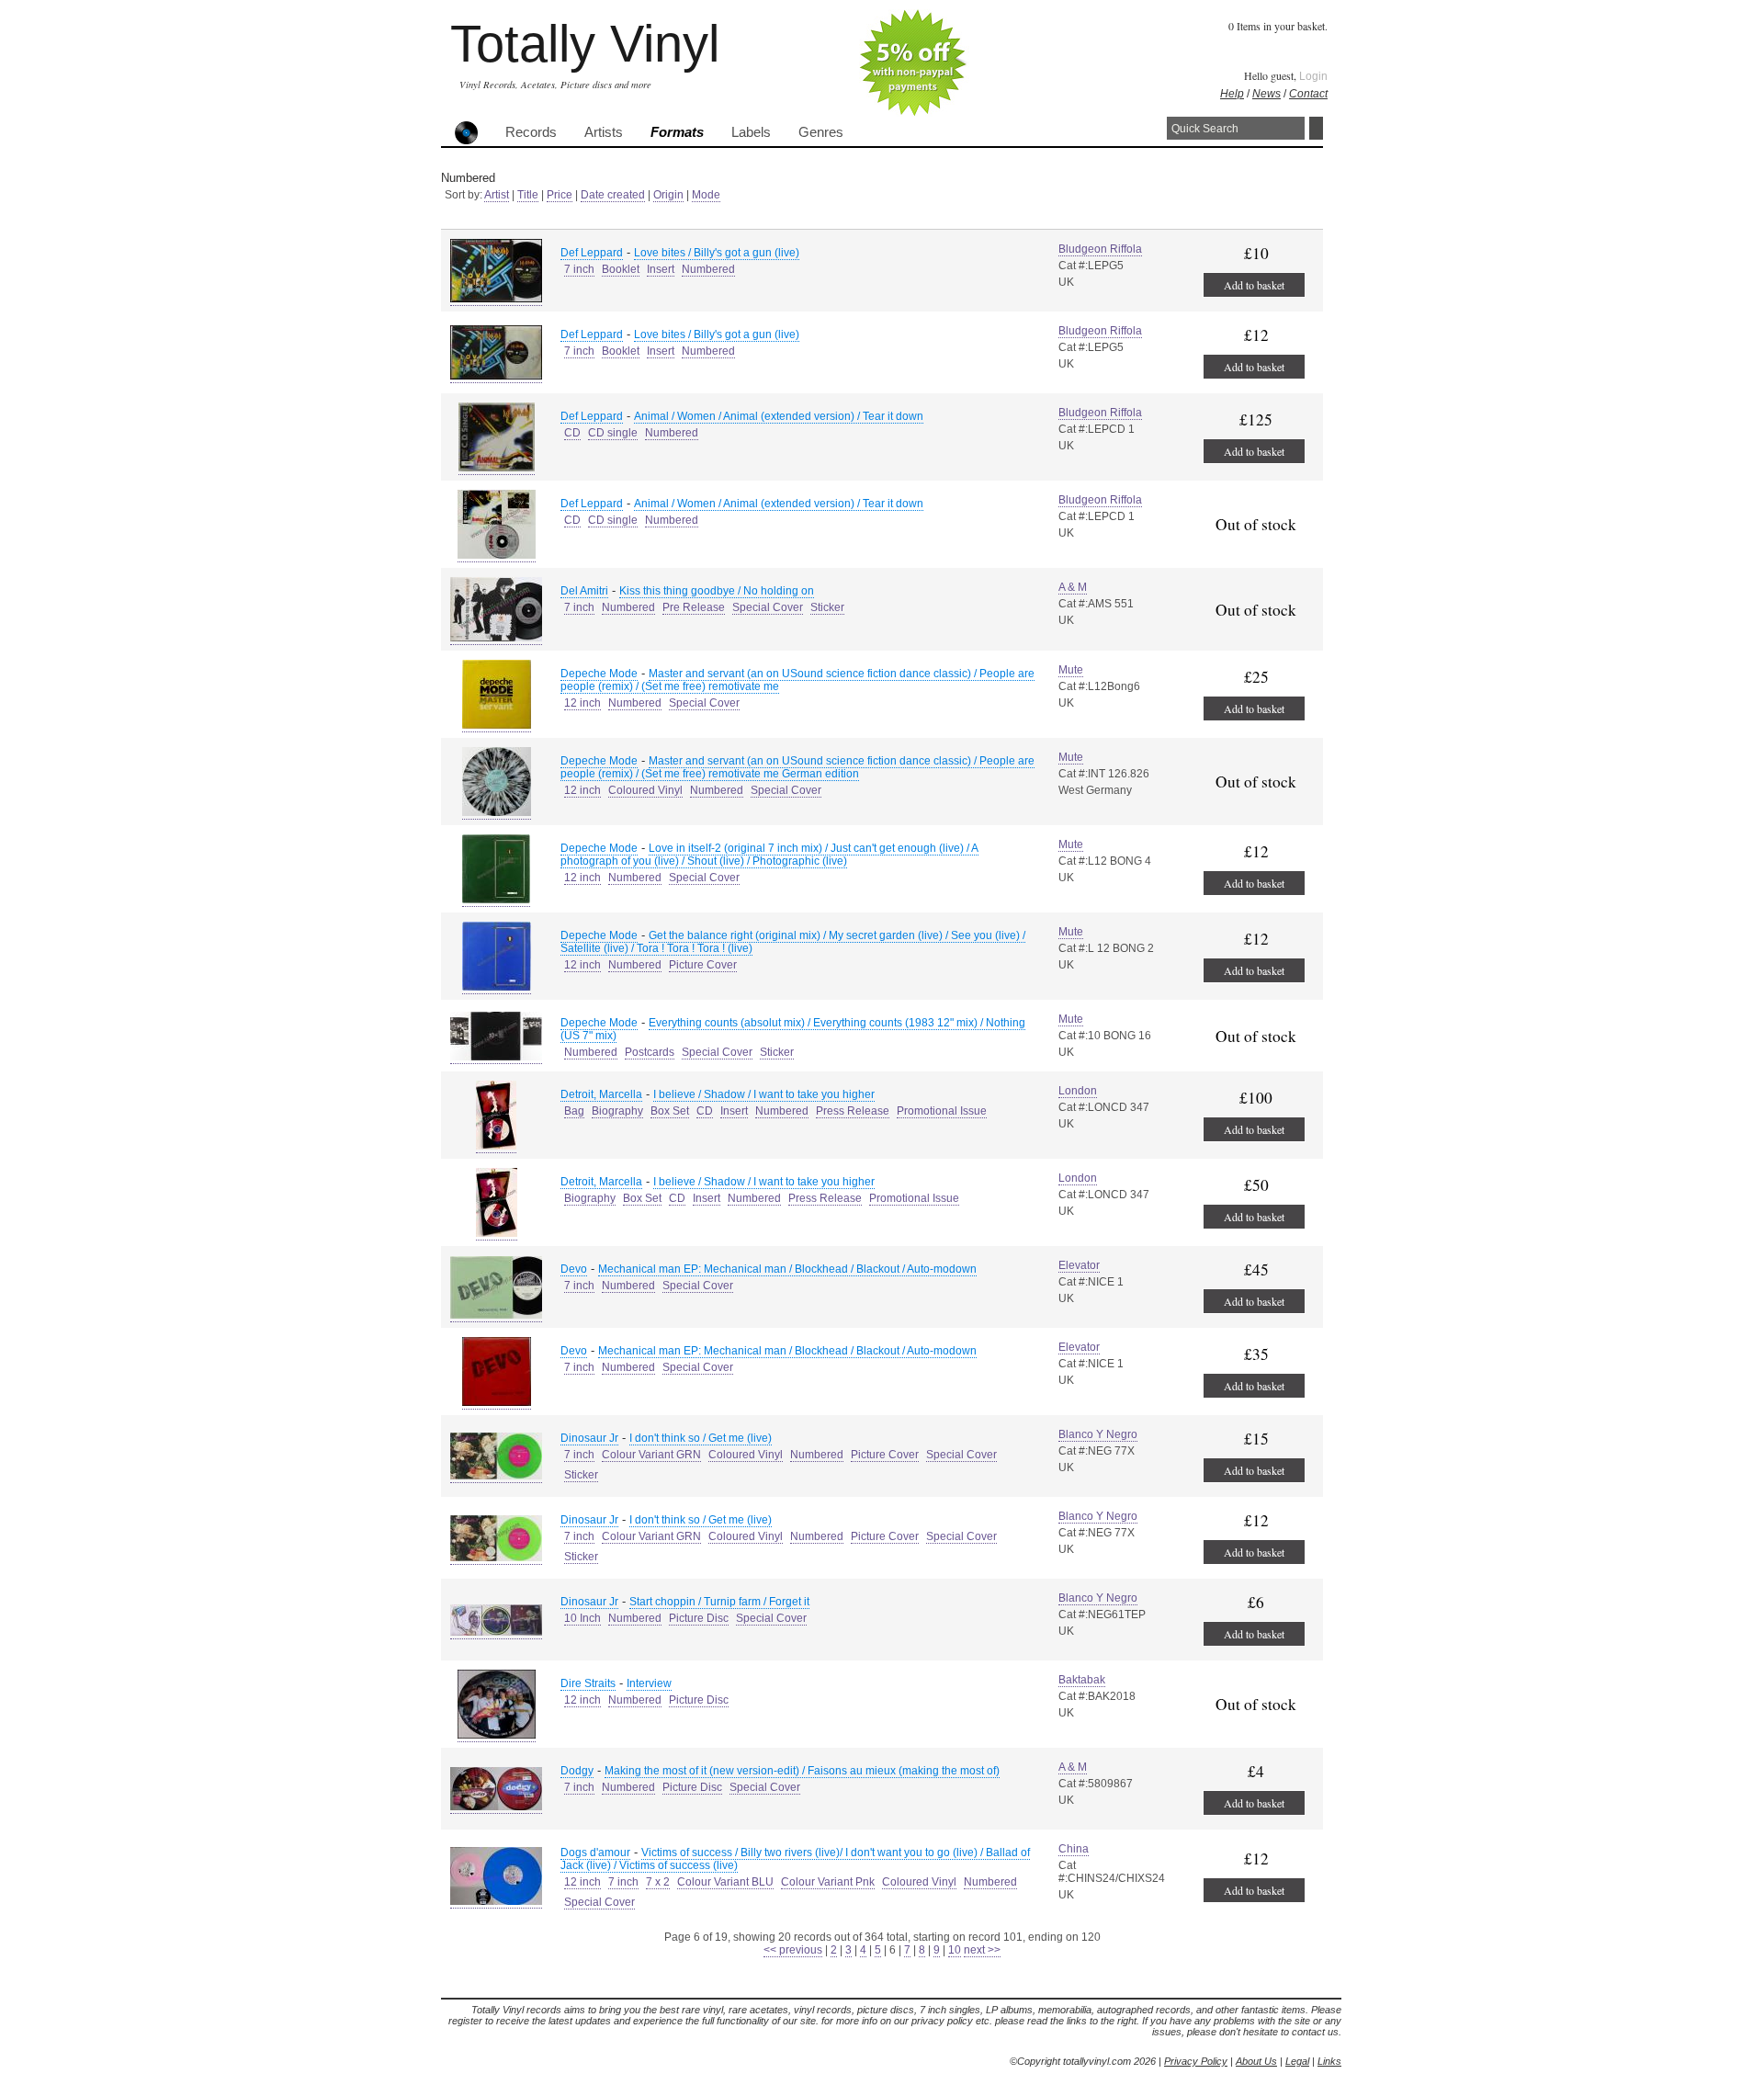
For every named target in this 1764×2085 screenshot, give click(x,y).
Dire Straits (588, 1683)
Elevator (1079, 1265)
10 (955, 1950)
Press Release (853, 1111)
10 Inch (582, 1618)
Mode (706, 195)
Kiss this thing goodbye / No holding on (717, 591)
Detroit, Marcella (601, 1094)
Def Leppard (592, 253)
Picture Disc (699, 1618)
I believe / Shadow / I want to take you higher (764, 1094)
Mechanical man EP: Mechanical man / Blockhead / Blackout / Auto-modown (787, 1269)
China (1074, 1849)
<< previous (793, 1950)
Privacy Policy (1196, 2061)
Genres (821, 132)
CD (572, 433)
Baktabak (1082, 1680)
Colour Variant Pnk (828, 1882)
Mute (1071, 670)
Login (1313, 76)
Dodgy (577, 1771)
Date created (613, 195)
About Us (1256, 2061)
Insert (661, 269)
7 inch (579, 269)
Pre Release (694, 607)
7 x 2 (658, 1882)
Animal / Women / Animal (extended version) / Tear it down (779, 416)
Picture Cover (703, 965)
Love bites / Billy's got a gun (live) (717, 253)
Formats (677, 132)
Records (531, 132)
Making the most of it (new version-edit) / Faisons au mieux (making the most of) (802, 1771)
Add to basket (1254, 285)
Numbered (708, 269)
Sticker (827, 607)
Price (560, 195)
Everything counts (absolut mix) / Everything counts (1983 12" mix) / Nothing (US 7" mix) (793, 1029)
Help (1232, 94)
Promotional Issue (942, 1111)
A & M (1073, 587)
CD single (613, 433)
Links (1329, 2061)
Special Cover (768, 607)
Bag (574, 1111)
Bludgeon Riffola (1100, 249)
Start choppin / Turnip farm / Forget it (719, 1602)
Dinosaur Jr (589, 1438)
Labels (751, 132)
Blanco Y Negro (1098, 1434)
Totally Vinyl (585, 44)
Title (528, 195)
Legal (1297, 2061)
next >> (982, 1950)
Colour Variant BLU (725, 1882)
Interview (649, 1683)
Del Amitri (584, 591)
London (1078, 1091)
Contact (1308, 94)
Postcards (650, 1052)
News (1266, 94)
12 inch (582, 703)
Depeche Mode (599, 674)
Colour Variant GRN (651, 1455)
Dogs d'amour (595, 1853)
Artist (497, 195)
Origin (668, 195)
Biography (617, 1111)
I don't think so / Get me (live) (701, 1438)
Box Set (670, 1111)
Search (1316, 128)
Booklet (621, 269)
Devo (574, 1269)
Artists (604, 132)
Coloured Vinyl (645, 790)
